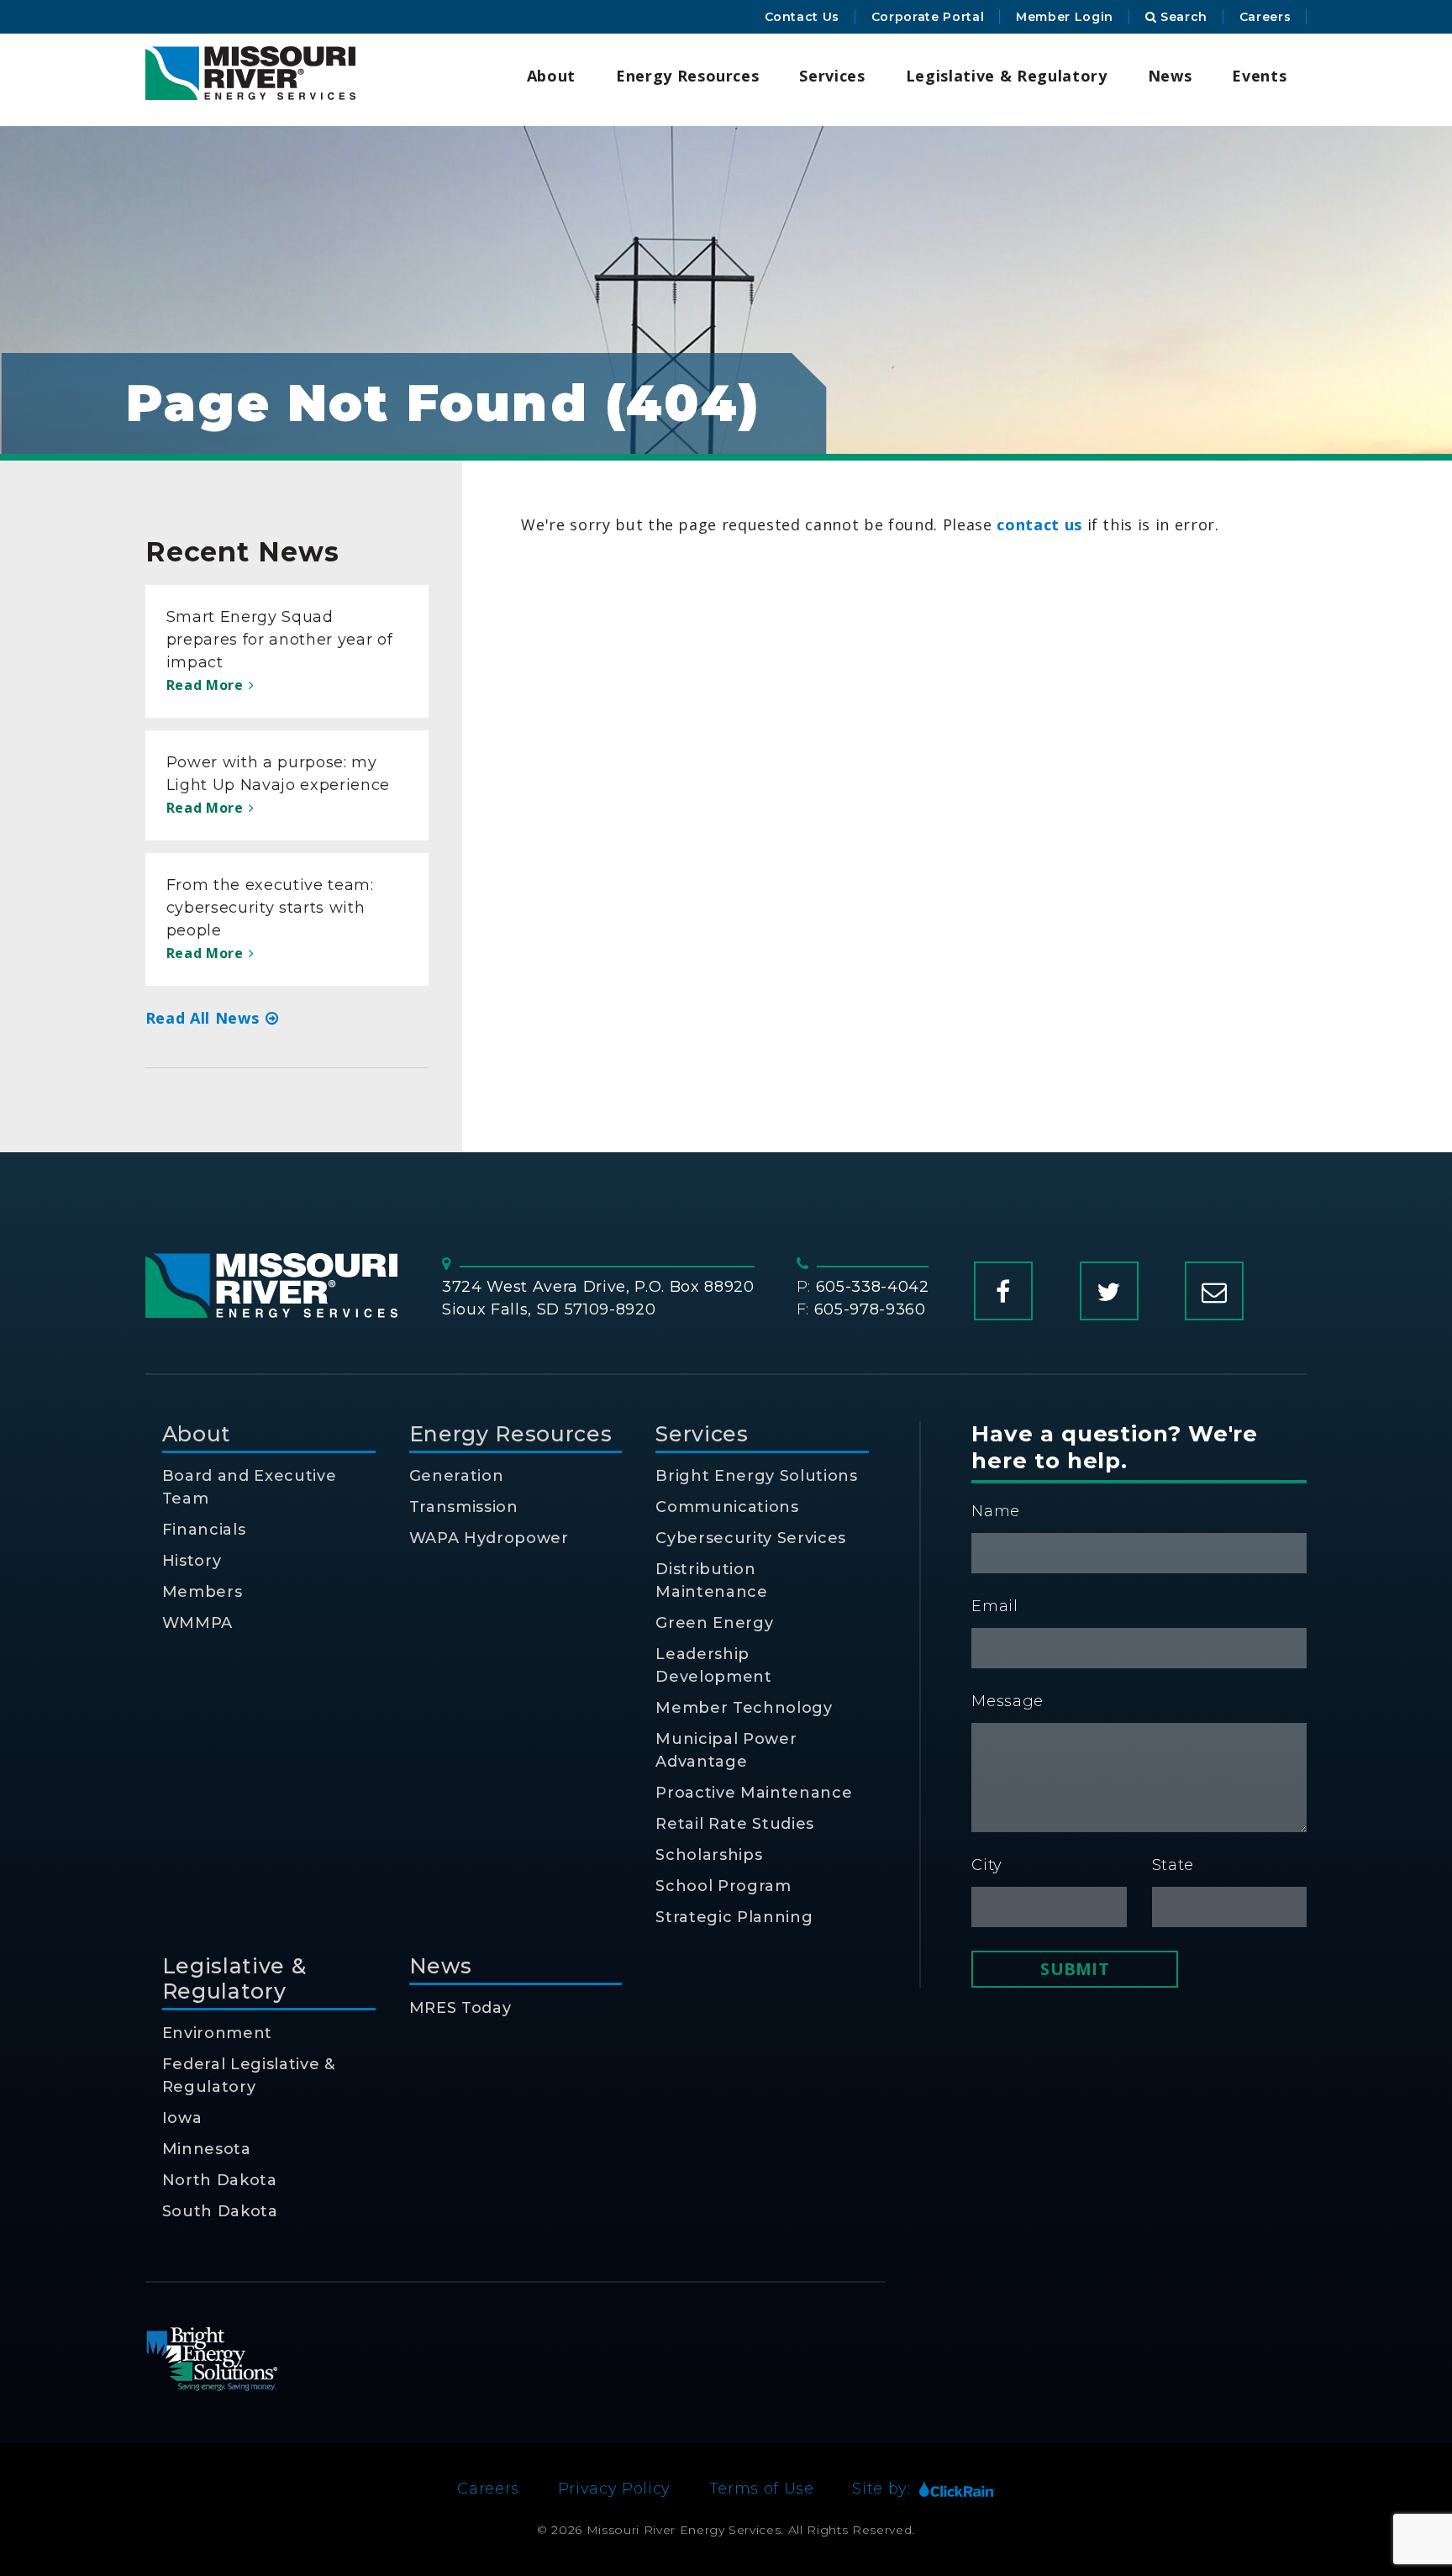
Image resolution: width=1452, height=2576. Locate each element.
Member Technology (744, 1708)
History (192, 1561)
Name (996, 1511)
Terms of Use (762, 2489)
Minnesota (207, 2149)
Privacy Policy (614, 2489)
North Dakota (220, 2180)
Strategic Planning (734, 1917)
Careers (1265, 17)
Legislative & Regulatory (1007, 76)
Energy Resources (688, 76)
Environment (217, 2033)
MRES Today (460, 2008)
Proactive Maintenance (754, 1793)
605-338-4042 (873, 1287)
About (551, 76)
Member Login (1065, 17)
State (1173, 1865)
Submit (1074, 1969)
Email (994, 1606)
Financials (204, 1530)
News (1170, 76)
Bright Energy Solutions (756, 1476)
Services (832, 76)
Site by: (881, 2489)
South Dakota (220, 2211)
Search (1182, 17)
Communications (727, 1507)
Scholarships (709, 1855)
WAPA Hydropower (489, 1538)
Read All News (205, 1018)
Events (1259, 76)
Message (1007, 1701)
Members (203, 1592)
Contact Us (802, 17)
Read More (207, 685)
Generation (457, 1476)
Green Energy (714, 1623)
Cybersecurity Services (751, 1538)
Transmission (464, 1507)
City (987, 1865)
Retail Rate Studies (735, 1824)
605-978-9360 (870, 1309)
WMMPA (197, 1623)
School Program (723, 1886)
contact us (1039, 524)
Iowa (182, 2118)
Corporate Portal (928, 17)
